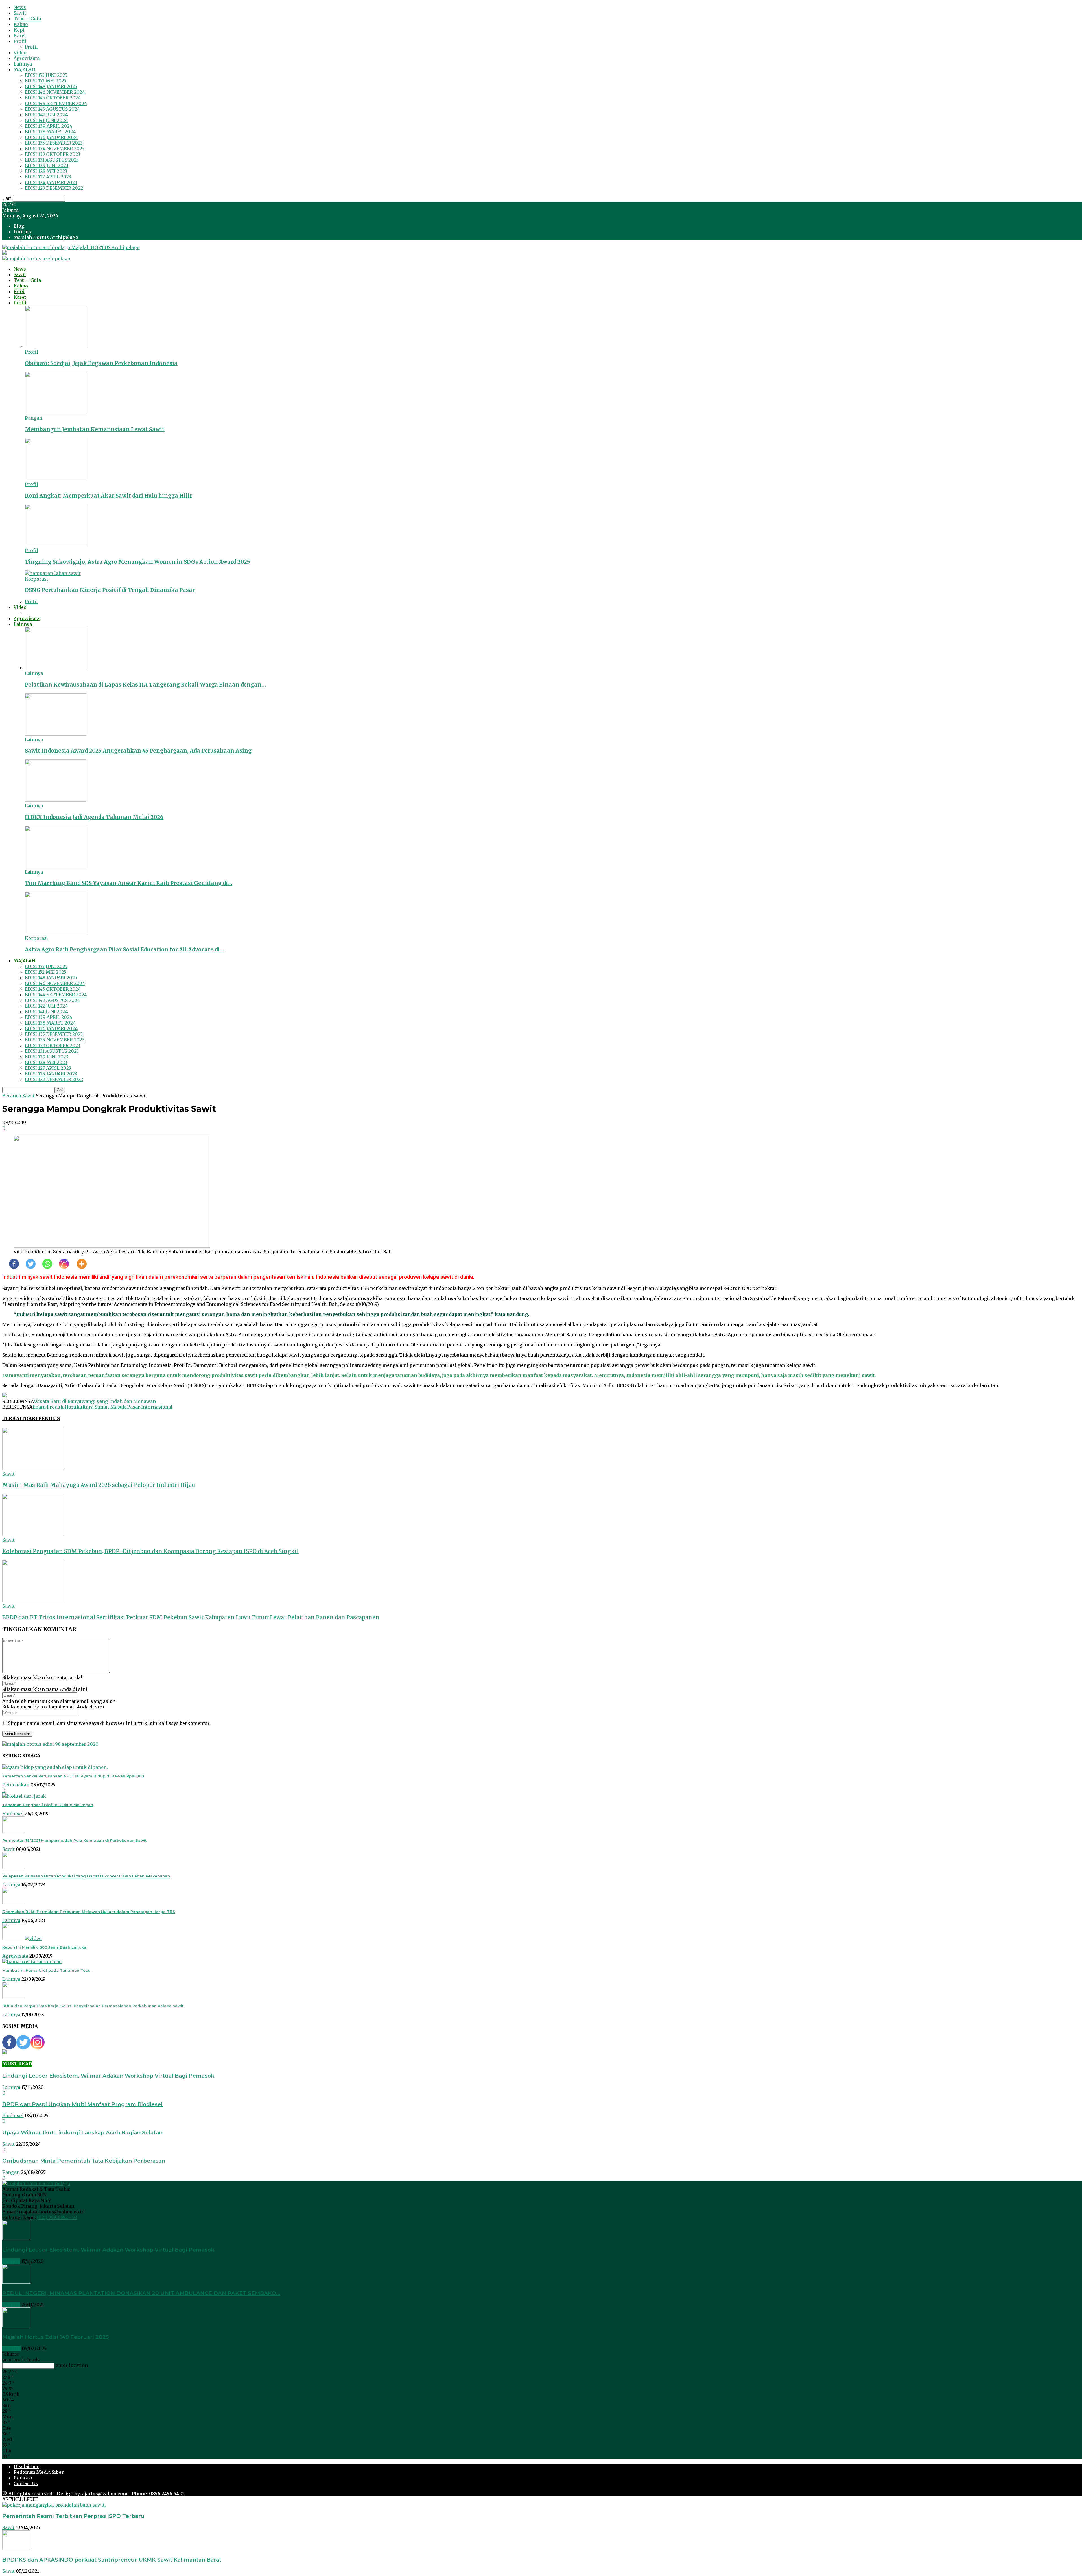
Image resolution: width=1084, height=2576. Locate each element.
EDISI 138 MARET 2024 (50, 132)
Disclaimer (26, 2466)
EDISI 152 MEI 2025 (46, 81)
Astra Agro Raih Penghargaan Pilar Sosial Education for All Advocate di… (124, 950)
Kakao (21, 24)
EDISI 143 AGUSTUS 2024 (52, 109)
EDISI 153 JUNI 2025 (46, 75)
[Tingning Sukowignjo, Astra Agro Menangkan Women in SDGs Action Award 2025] (56, 545)
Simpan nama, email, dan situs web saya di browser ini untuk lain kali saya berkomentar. (109, 1723)
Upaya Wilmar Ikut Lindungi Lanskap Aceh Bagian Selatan (82, 2132)
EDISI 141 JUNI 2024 (46, 120)
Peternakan (16, 1785)
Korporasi (36, 579)
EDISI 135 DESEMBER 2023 (54, 143)
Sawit (20, 13)
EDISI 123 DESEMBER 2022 (54, 188)
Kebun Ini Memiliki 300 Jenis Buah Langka (44, 1947)
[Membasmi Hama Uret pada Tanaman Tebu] (32, 1962)
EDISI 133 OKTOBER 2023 (53, 154)
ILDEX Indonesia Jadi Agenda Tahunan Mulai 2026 (94, 817)
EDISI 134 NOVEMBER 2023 (55, 149)
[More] (78, 1264)
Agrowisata (27, 58)
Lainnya (23, 64)
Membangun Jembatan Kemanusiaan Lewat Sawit (95, 429)
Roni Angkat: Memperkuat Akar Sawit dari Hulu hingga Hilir (109, 496)
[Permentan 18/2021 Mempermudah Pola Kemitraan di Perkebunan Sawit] (14, 1832)
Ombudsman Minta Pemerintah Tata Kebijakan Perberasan (84, 2161)
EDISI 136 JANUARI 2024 (51, 137)
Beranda (12, 1096)
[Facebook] (11, 1264)
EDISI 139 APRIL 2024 (49, 126)
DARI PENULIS (42, 1418)
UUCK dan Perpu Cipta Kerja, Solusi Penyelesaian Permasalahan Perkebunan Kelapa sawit (93, 2006)
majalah (11, 2348)
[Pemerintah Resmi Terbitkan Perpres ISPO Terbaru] (54, 2505)
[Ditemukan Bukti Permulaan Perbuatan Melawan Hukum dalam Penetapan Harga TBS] (14, 1903)
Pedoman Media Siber (39, 2472)
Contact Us (26, 2483)
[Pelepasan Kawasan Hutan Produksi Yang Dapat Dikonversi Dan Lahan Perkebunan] (14, 1867)
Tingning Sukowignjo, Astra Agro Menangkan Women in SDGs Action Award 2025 (137, 562)
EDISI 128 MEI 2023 (46, 171)
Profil (20, 41)
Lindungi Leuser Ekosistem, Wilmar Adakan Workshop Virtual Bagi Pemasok (108, 2076)
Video (20, 53)
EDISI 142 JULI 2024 (46, 115)
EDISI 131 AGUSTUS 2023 (52, 160)
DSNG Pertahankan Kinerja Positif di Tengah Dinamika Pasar (110, 590)
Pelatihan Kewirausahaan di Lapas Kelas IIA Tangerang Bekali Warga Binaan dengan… (146, 685)
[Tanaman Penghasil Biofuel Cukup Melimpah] (24, 1796)
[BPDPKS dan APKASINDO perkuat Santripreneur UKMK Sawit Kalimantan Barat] (16, 2548)
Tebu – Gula (27, 19)
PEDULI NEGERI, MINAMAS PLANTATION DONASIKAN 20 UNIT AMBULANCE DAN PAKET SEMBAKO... (141, 2293)
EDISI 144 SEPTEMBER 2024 (56, 103)
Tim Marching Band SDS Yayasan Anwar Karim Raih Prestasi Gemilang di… (129, 883)
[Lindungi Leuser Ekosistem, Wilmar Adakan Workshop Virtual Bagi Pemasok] (16, 2238)
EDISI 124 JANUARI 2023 (51, 182)
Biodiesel (13, 1814)
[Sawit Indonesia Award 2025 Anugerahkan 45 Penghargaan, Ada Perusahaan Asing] (56, 734)
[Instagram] (61, 1264)
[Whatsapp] (44, 1264)
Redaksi (23, 2478)
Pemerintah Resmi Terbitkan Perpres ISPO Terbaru (73, 2516)
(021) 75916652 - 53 (57, 2217)
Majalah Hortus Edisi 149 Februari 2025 (56, 2337)
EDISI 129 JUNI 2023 (47, 165)
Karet (20, 36)
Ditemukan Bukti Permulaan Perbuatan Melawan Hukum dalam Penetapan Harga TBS (89, 1912)
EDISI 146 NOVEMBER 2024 (55, 92)
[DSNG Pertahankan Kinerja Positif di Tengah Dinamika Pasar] (53, 573)
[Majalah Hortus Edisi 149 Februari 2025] (16, 2326)
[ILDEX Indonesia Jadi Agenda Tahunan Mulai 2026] (56, 800)
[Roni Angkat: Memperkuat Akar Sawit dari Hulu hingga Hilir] (56, 479)
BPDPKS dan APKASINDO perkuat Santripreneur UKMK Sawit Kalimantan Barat (112, 2560)
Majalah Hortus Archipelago (46, 237)
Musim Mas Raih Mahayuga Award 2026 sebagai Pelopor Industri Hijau (99, 1485)
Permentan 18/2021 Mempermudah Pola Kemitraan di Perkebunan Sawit (74, 1840)
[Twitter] (27, 1264)
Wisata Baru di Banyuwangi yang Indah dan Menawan (95, 1401)
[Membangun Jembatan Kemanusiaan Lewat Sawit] (56, 412)
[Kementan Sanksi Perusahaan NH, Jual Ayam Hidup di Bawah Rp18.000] (55, 1767)
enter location (72, 2365)
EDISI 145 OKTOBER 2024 (53, 98)
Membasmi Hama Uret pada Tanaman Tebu (46, 1970)
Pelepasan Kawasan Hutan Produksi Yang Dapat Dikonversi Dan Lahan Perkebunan (86, 1876)
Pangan (34, 418)
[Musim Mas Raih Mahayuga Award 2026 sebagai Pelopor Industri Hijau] (33, 1468)
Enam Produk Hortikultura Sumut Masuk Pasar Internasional (102, 1407)
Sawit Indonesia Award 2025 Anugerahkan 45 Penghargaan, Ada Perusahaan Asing (138, 751)
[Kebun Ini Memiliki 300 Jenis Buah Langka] (22, 1938)
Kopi (19, 30)
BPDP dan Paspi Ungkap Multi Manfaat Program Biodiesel (82, 2104)
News (20, 7)
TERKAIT (14, 1418)
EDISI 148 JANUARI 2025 (51, 86)
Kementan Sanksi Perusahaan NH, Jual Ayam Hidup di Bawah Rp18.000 (73, 1776)
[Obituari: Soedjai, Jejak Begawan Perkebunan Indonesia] (56, 346)
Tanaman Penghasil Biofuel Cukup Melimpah (48, 1805)
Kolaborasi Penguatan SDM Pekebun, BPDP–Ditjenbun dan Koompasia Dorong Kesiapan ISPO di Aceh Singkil (150, 1551)
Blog (19, 226)
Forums (22, 232)
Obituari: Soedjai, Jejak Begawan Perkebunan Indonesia (101, 363)
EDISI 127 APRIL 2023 (48, 177)
